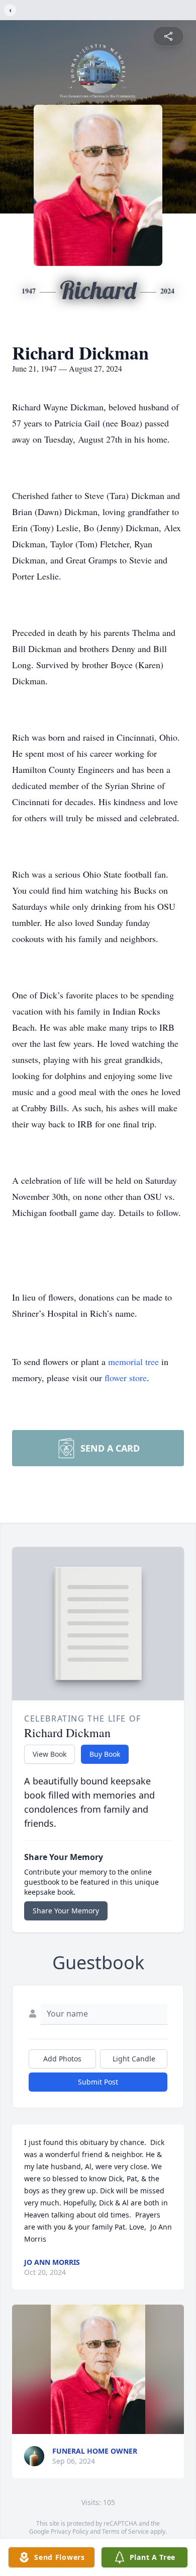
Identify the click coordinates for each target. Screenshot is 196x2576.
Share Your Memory (66, 1911)
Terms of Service (125, 2531)
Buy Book (105, 1754)
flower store (126, 1378)
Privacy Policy (70, 2531)
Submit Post (98, 2082)
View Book (50, 1754)
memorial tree (133, 1362)
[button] (98, 2369)
